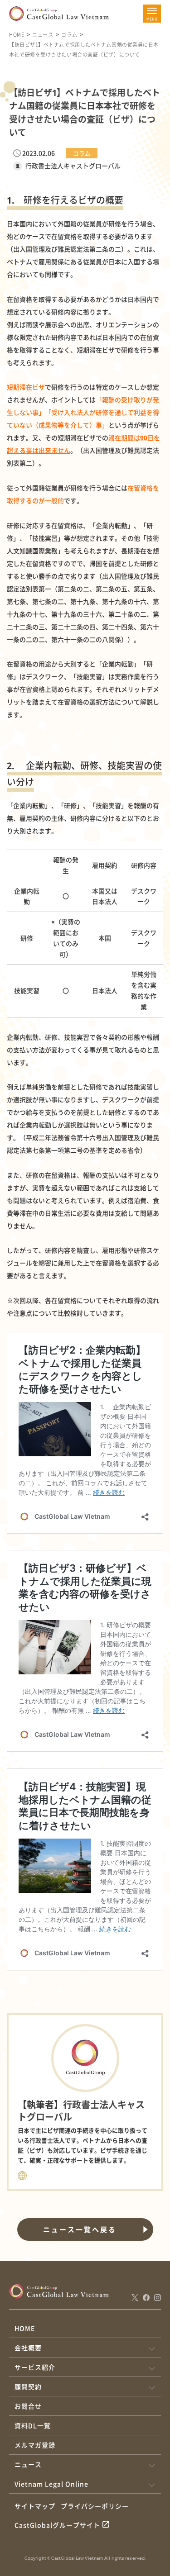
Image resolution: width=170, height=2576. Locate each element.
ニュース (43, 34)
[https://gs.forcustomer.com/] (22, 2174)
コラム (69, 34)
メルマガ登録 (35, 2445)
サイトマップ (35, 2506)
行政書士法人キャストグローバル (73, 166)
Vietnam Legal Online (51, 2484)
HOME (17, 34)
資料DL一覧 (33, 2425)
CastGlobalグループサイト (57, 2525)
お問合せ (28, 2406)
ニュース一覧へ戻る (80, 2229)
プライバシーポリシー (95, 2506)
